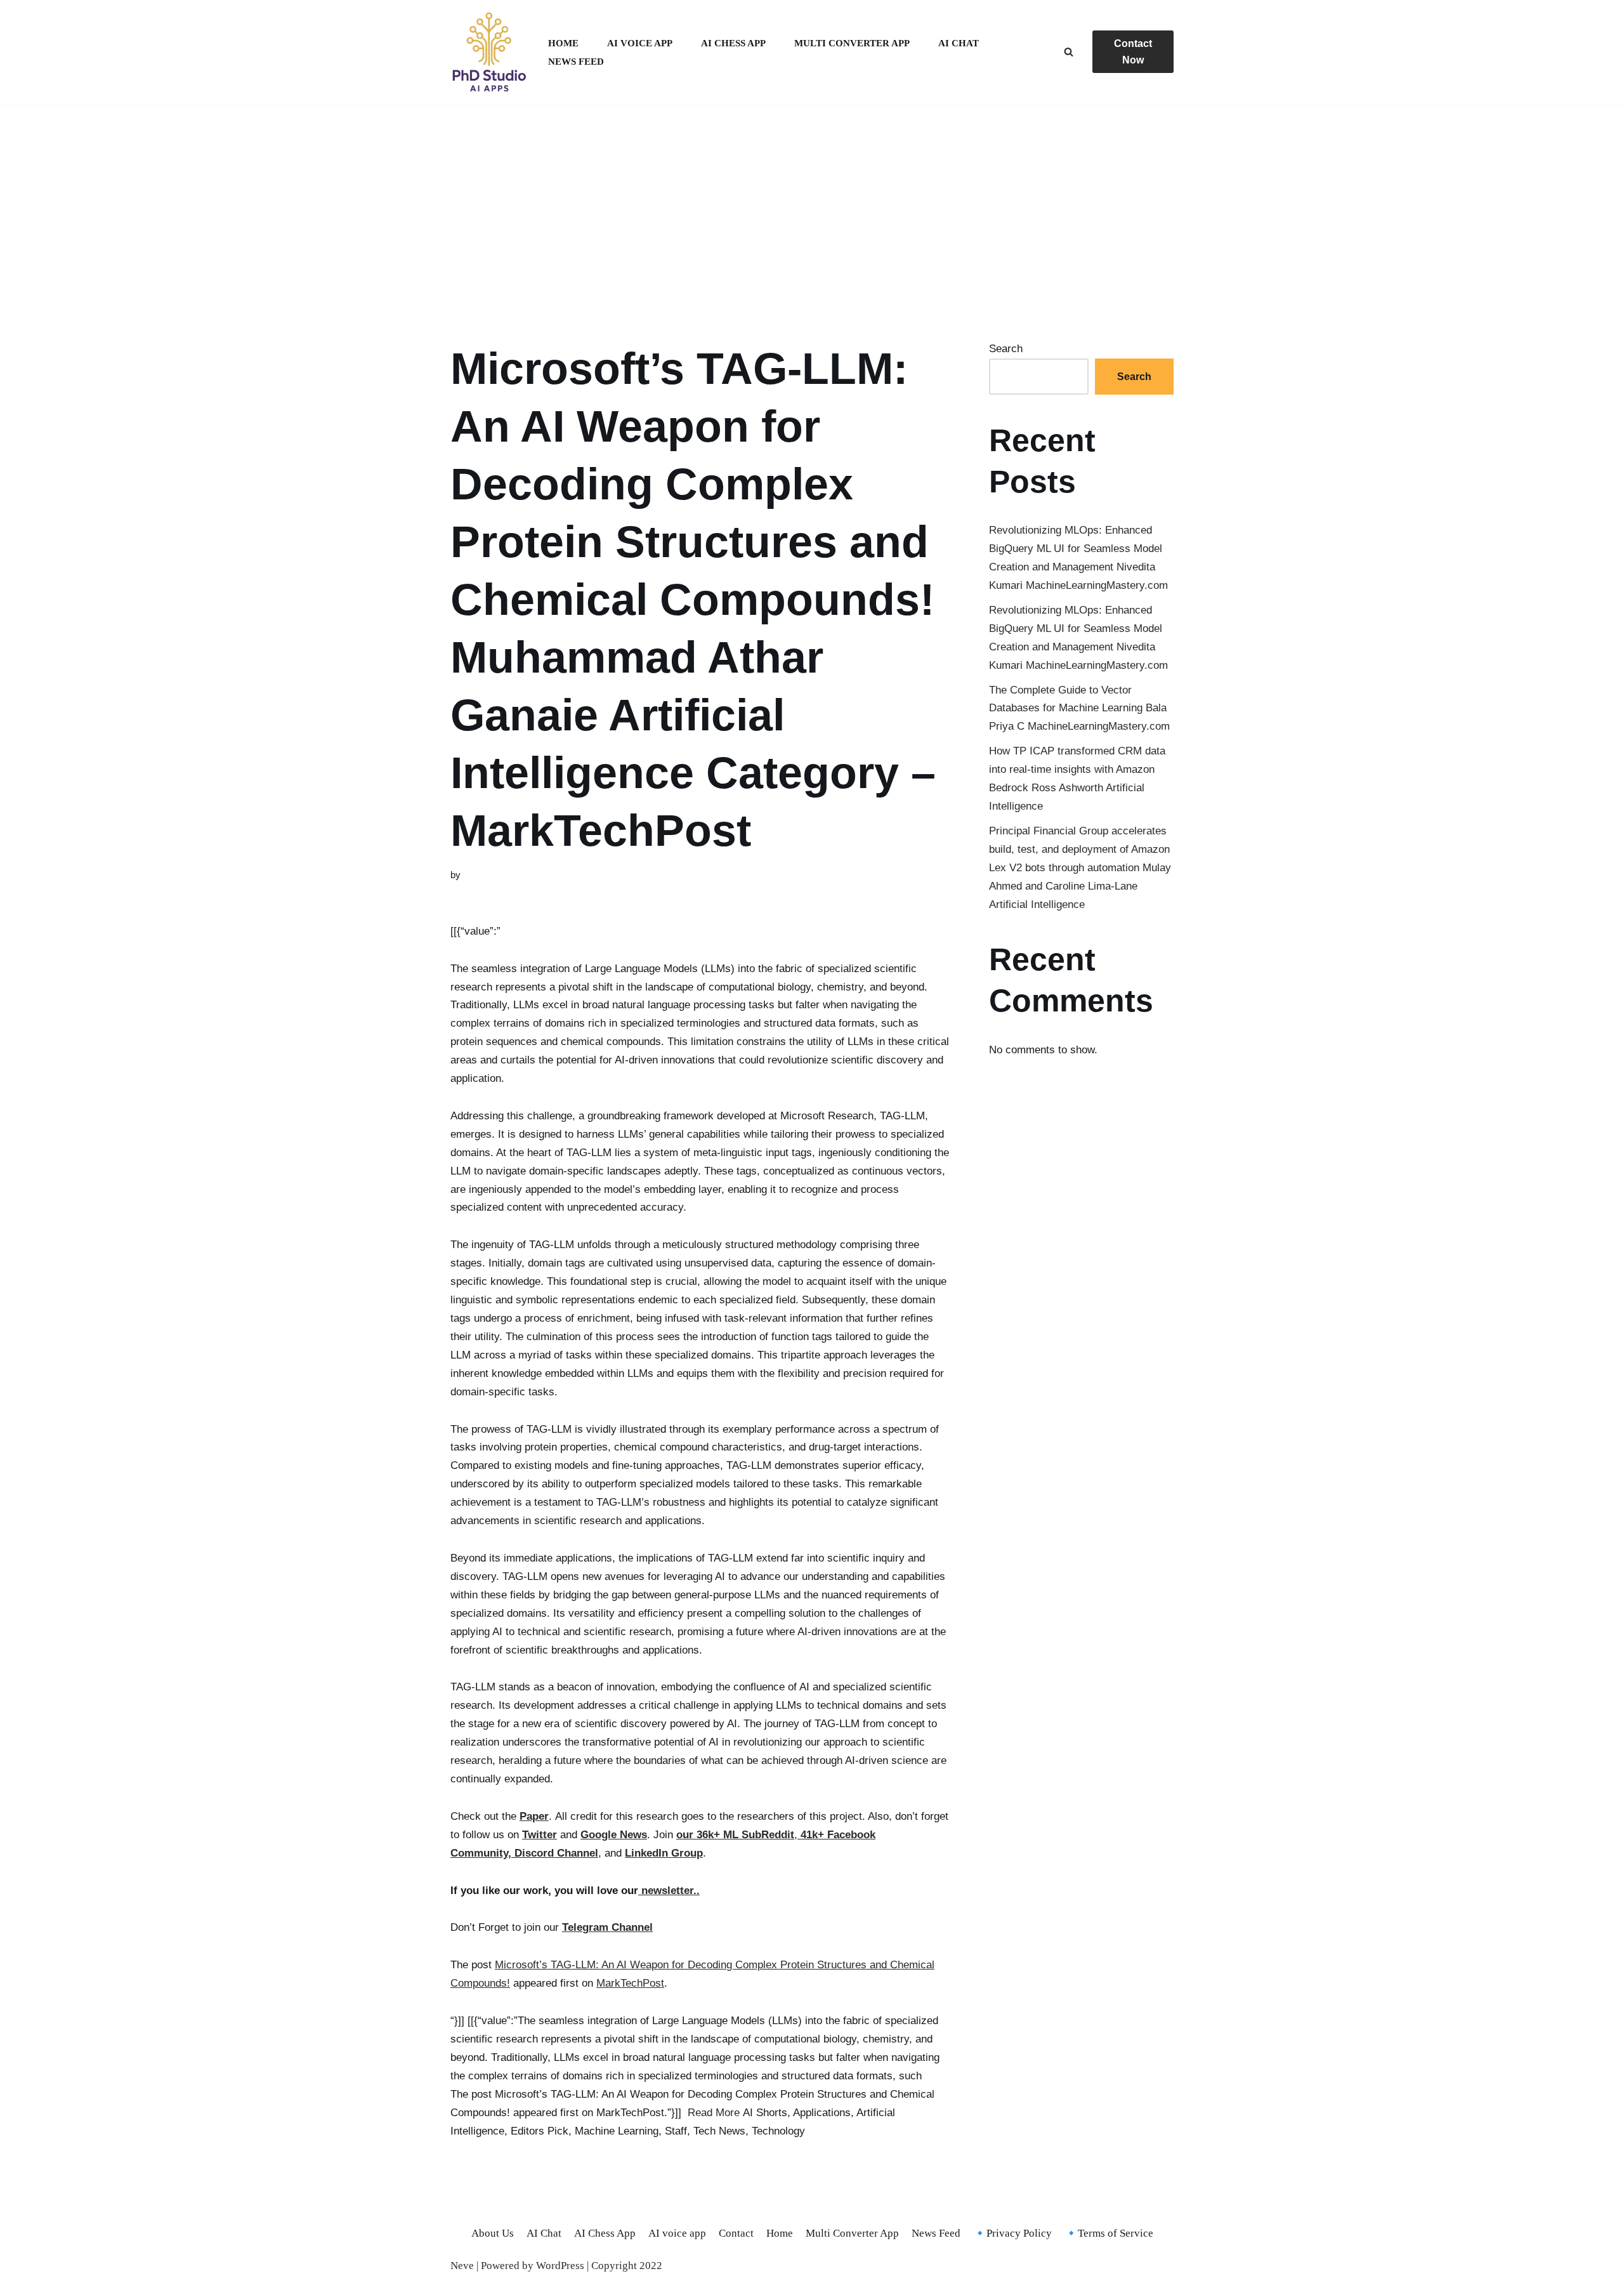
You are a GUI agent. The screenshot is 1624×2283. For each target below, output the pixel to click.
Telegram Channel (607, 1927)
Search (1006, 349)
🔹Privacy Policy (1012, 2233)
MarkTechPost (630, 1983)
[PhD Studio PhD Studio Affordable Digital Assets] (488, 52)
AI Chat (959, 43)
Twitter (540, 1835)
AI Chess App (733, 43)
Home (563, 43)
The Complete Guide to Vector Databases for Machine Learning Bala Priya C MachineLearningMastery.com (1079, 708)
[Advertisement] (812, 207)
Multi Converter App (852, 43)
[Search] (1069, 52)
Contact (736, 2233)
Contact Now (1133, 52)
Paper (534, 1816)
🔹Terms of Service (1109, 2233)
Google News (614, 1835)
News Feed (576, 61)
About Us (493, 2233)
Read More (714, 2113)
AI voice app (640, 43)
